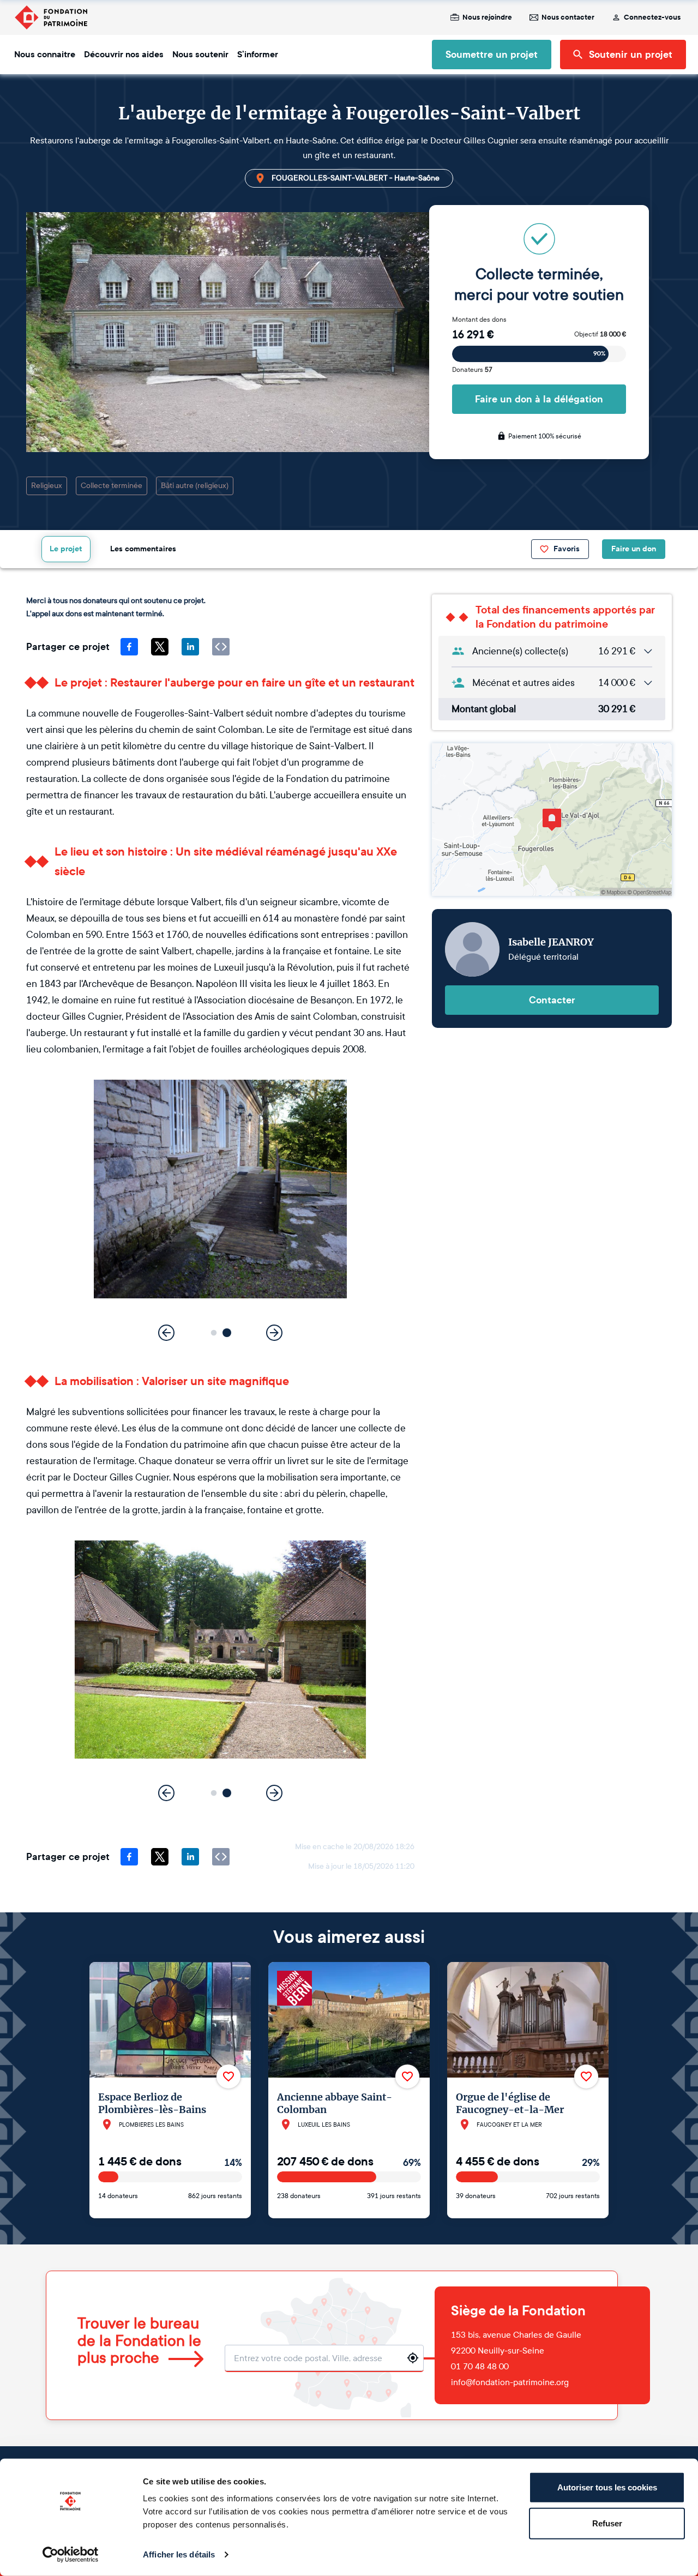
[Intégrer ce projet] (221, 647)
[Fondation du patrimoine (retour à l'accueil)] (51, 17)
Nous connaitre (45, 55)
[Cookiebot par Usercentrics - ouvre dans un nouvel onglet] (71, 2555)
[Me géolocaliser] (413, 2358)
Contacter (552, 1000)
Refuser (607, 2523)
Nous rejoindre (487, 17)
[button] (214, 1332)
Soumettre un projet (492, 55)
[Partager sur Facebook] (129, 647)
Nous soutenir (200, 55)
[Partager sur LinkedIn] (190, 647)
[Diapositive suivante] (274, 1333)
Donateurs (472, 370)
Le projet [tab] (66, 549)
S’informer (258, 55)
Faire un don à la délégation (539, 399)
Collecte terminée (112, 486)
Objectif (600, 334)
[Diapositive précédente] (166, 1333)
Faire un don (634, 549)
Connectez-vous (652, 17)
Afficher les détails (179, 2554)
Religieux (47, 486)
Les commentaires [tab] (143, 549)
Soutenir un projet (631, 55)
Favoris (567, 549)
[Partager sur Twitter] (160, 647)
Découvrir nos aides (124, 55)
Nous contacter (568, 17)
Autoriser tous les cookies (607, 2487)
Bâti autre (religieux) (195, 486)
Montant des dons (479, 320)
